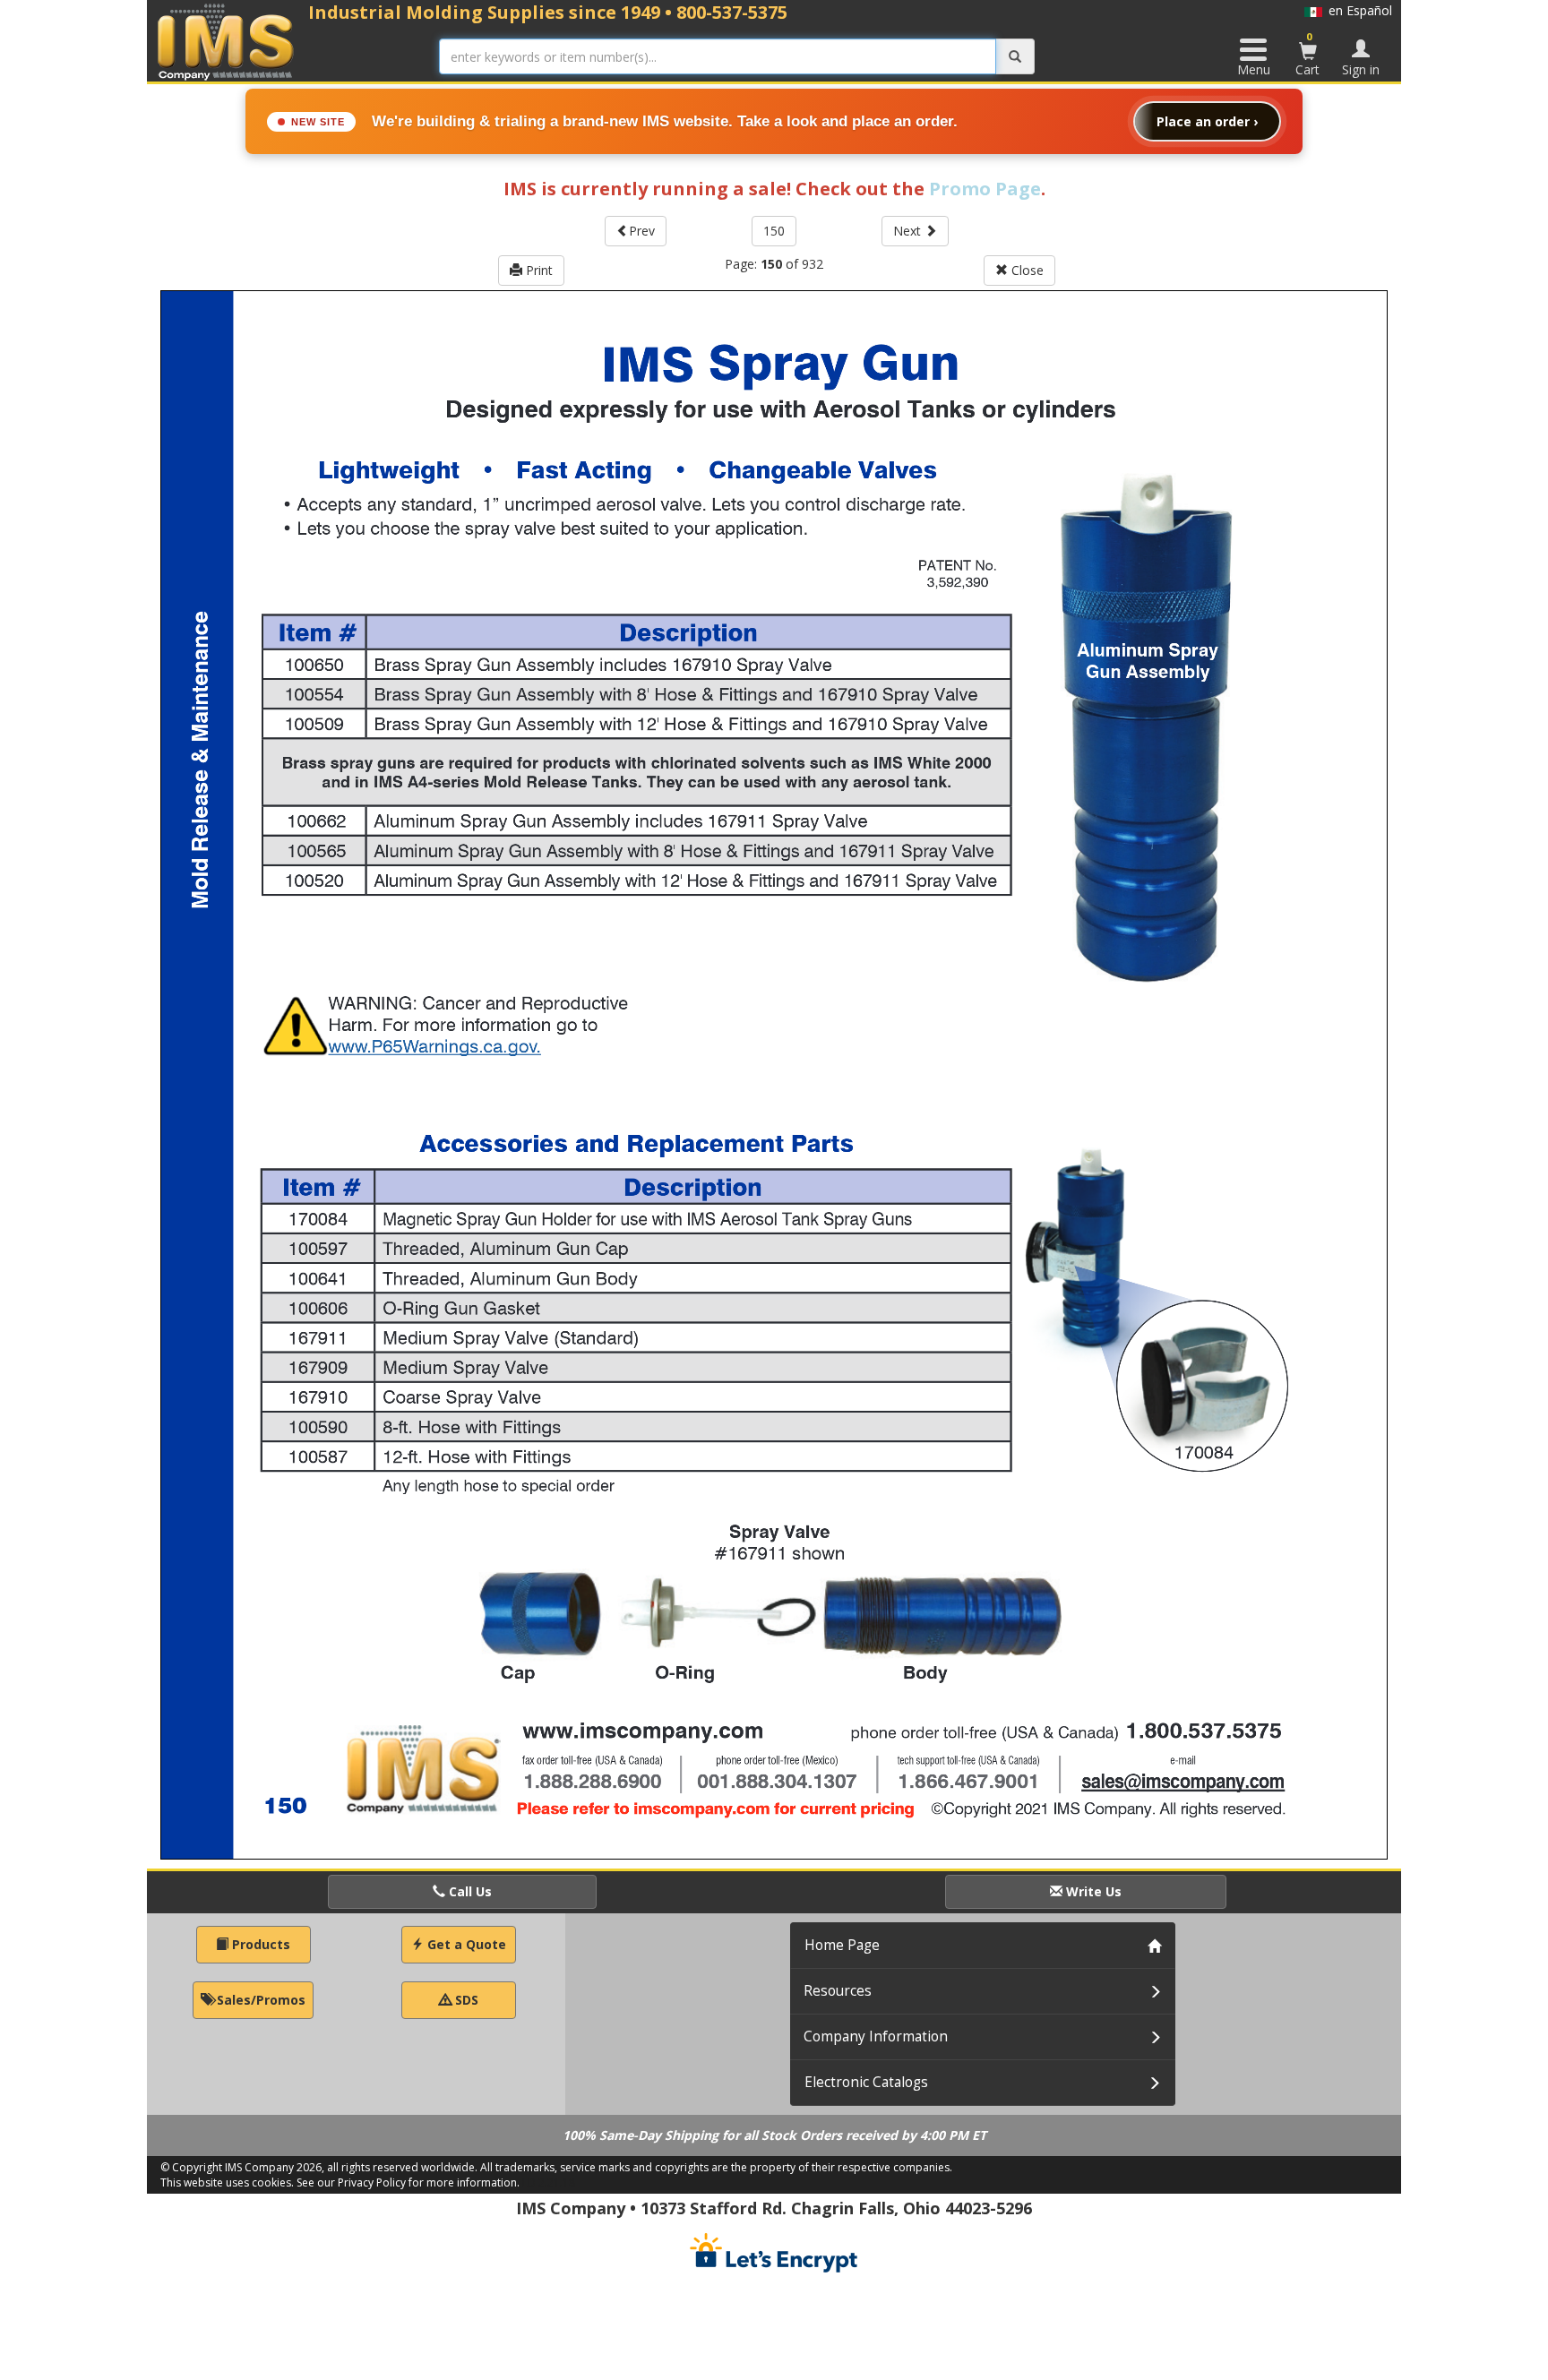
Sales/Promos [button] (259, 2000)
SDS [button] (465, 2000)
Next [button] (909, 231)
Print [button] (537, 270)
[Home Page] (226, 42)
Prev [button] (642, 231)
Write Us (1092, 1891)
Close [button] (1026, 270)
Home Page (842, 1945)
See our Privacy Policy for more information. (408, 2182)
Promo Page (985, 189)
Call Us (469, 1891)
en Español (1357, 10)
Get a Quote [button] (465, 1944)
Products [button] (259, 1944)
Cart (1307, 54)
